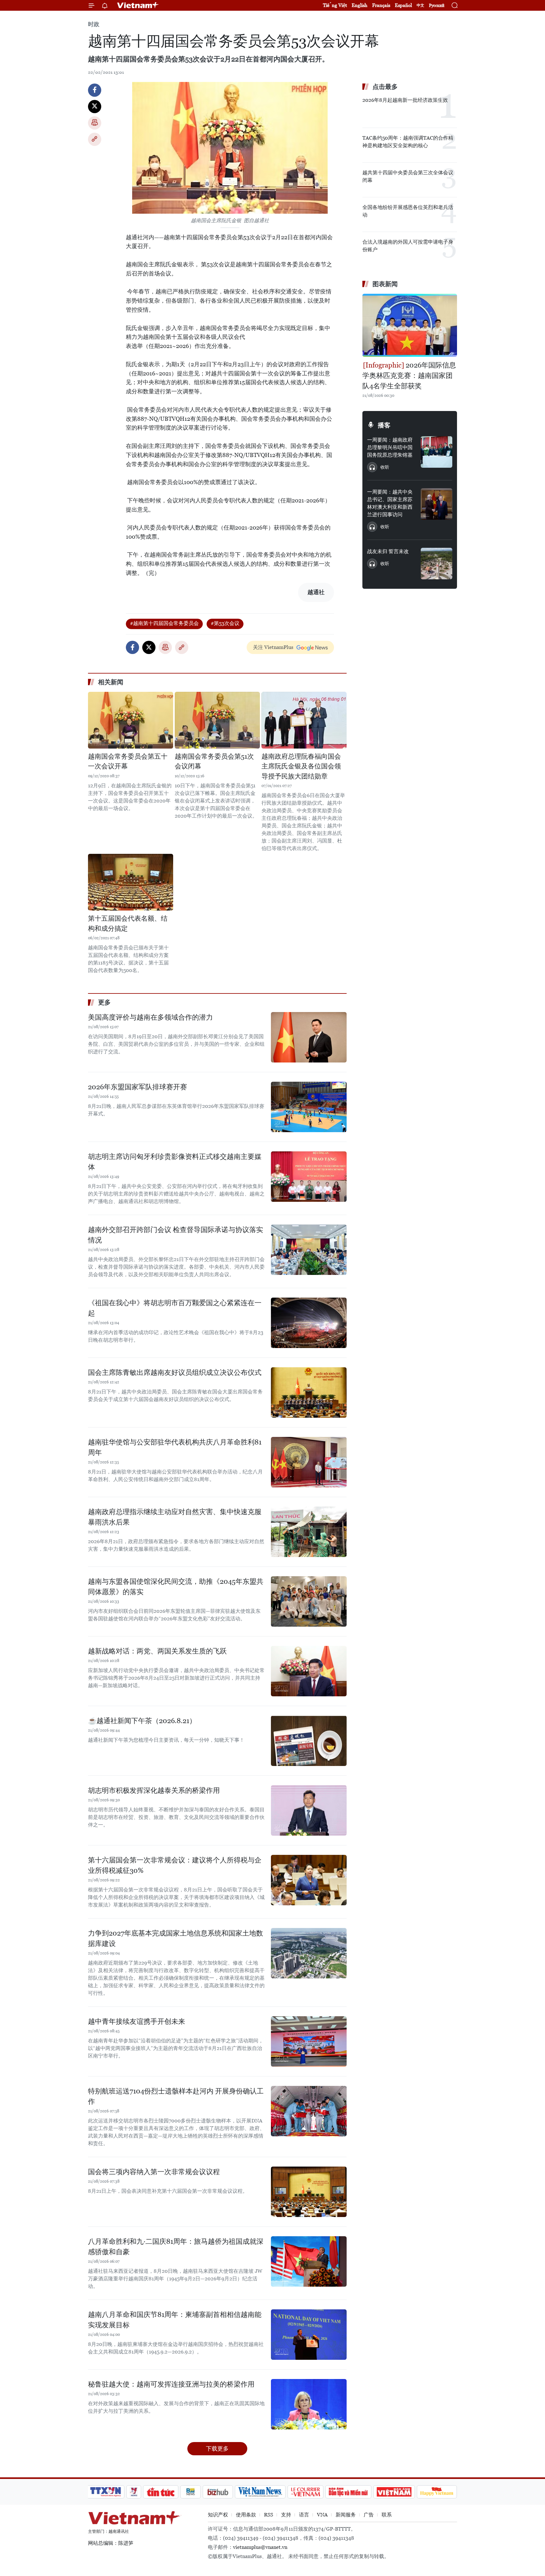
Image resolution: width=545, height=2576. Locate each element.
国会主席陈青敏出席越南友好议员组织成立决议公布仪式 (175, 1372)
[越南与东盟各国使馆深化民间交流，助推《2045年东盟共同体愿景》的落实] (309, 1601)
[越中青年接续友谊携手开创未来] (309, 2041)
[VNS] (260, 2492)
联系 (387, 2515)
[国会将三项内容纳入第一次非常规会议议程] (309, 2192)
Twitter (95, 107)
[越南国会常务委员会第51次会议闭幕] (217, 720)
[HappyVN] (437, 2492)
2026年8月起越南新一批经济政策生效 (405, 100)
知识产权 (218, 2515)
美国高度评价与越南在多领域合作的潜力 (150, 1017)
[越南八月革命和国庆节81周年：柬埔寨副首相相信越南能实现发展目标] (309, 2335)
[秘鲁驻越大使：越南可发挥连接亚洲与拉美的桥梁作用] (309, 2404)
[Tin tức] (161, 2492)
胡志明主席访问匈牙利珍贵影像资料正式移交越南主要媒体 (175, 1162)
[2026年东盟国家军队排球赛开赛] (309, 1107)
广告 (369, 2515)
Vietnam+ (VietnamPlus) (138, 5)
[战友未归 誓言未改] (437, 564)
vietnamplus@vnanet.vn (260, 2547)
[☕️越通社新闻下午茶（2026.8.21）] (309, 1741)
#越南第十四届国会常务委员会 (164, 623)
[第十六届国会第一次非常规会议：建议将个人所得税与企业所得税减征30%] (309, 1880)
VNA (322, 2515)
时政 (94, 24)
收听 (385, 467)
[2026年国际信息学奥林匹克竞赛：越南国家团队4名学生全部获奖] (410, 325)
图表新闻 (385, 284)
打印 (95, 123)
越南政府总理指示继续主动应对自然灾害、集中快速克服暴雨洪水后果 (175, 1517)
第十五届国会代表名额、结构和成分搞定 (128, 923)
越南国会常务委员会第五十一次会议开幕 (128, 761)
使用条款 (246, 2515)
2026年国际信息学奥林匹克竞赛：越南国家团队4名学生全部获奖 (409, 376)
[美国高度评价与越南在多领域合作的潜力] (309, 1037)
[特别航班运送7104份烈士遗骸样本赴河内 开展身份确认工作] (309, 2111)
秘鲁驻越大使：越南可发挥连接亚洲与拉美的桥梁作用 (171, 2384)
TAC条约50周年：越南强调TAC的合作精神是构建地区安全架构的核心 (408, 142)
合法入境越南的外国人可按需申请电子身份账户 (408, 246)
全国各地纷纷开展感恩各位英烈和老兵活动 (408, 211)
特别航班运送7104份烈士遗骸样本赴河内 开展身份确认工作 (176, 2096)
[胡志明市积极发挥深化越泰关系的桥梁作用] (309, 1810)
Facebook (95, 90)
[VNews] (134, 2492)
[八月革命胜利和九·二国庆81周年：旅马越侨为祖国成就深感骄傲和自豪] (309, 2261)
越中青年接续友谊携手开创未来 (137, 2021)
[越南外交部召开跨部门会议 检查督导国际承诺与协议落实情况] (309, 1250)
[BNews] (191, 2492)
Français (381, 5)
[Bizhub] (218, 2492)
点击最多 (385, 87)
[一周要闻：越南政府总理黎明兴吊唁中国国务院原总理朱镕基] (437, 452)
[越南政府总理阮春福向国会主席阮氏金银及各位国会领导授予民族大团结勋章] (304, 720)
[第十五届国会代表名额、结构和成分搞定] (131, 882)
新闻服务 (346, 2515)
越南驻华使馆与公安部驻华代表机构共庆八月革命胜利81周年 (175, 1447)
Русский (437, 6)
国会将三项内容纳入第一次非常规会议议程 (154, 2172)
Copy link (95, 139)
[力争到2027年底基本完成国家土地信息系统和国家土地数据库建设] (309, 1953)
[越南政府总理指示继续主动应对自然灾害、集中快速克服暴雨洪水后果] (309, 1532)
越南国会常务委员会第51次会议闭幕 (214, 761)
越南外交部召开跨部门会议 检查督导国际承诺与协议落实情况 (176, 1235)
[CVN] (305, 2492)
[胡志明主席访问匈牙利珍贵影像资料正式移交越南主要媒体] (309, 1177)
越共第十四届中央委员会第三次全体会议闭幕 (408, 176)
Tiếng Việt (335, 5)
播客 (384, 425)
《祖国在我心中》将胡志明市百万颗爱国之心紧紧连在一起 (175, 1308)
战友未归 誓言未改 (388, 551)
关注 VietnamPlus (273, 647)
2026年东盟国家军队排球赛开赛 (138, 1087)
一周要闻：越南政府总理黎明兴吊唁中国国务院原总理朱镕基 (390, 447)
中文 (420, 5)
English (360, 5)
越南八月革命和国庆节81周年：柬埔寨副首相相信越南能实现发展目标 (175, 2320)
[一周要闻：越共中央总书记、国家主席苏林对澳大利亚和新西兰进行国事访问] (437, 504)
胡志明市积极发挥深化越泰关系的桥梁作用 (154, 1790)
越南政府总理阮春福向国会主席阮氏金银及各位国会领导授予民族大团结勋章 (301, 766)
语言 (304, 2515)
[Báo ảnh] (394, 2492)
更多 (104, 1002)
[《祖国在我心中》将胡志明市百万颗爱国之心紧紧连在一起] (309, 1323)
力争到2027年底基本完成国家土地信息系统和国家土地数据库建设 (176, 1938)
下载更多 (217, 2449)
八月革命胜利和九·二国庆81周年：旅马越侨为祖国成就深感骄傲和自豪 (176, 2247)
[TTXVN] (106, 2492)
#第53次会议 (225, 623)
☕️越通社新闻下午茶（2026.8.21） (142, 1721)
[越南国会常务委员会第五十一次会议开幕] (131, 720)
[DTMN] (348, 2492)
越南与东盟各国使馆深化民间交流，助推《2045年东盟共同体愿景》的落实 (176, 1587)
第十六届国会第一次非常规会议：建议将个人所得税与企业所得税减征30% (175, 1865)
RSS (269, 2515)
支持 (286, 2515)
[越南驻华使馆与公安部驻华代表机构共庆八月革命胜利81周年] (309, 1462)
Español (403, 5)
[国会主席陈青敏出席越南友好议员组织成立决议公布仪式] (309, 1392)
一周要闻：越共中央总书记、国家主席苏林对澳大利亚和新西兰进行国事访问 (390, 503)
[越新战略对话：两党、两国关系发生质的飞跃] (309, 1671)
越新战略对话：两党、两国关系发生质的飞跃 (157, 1651)
